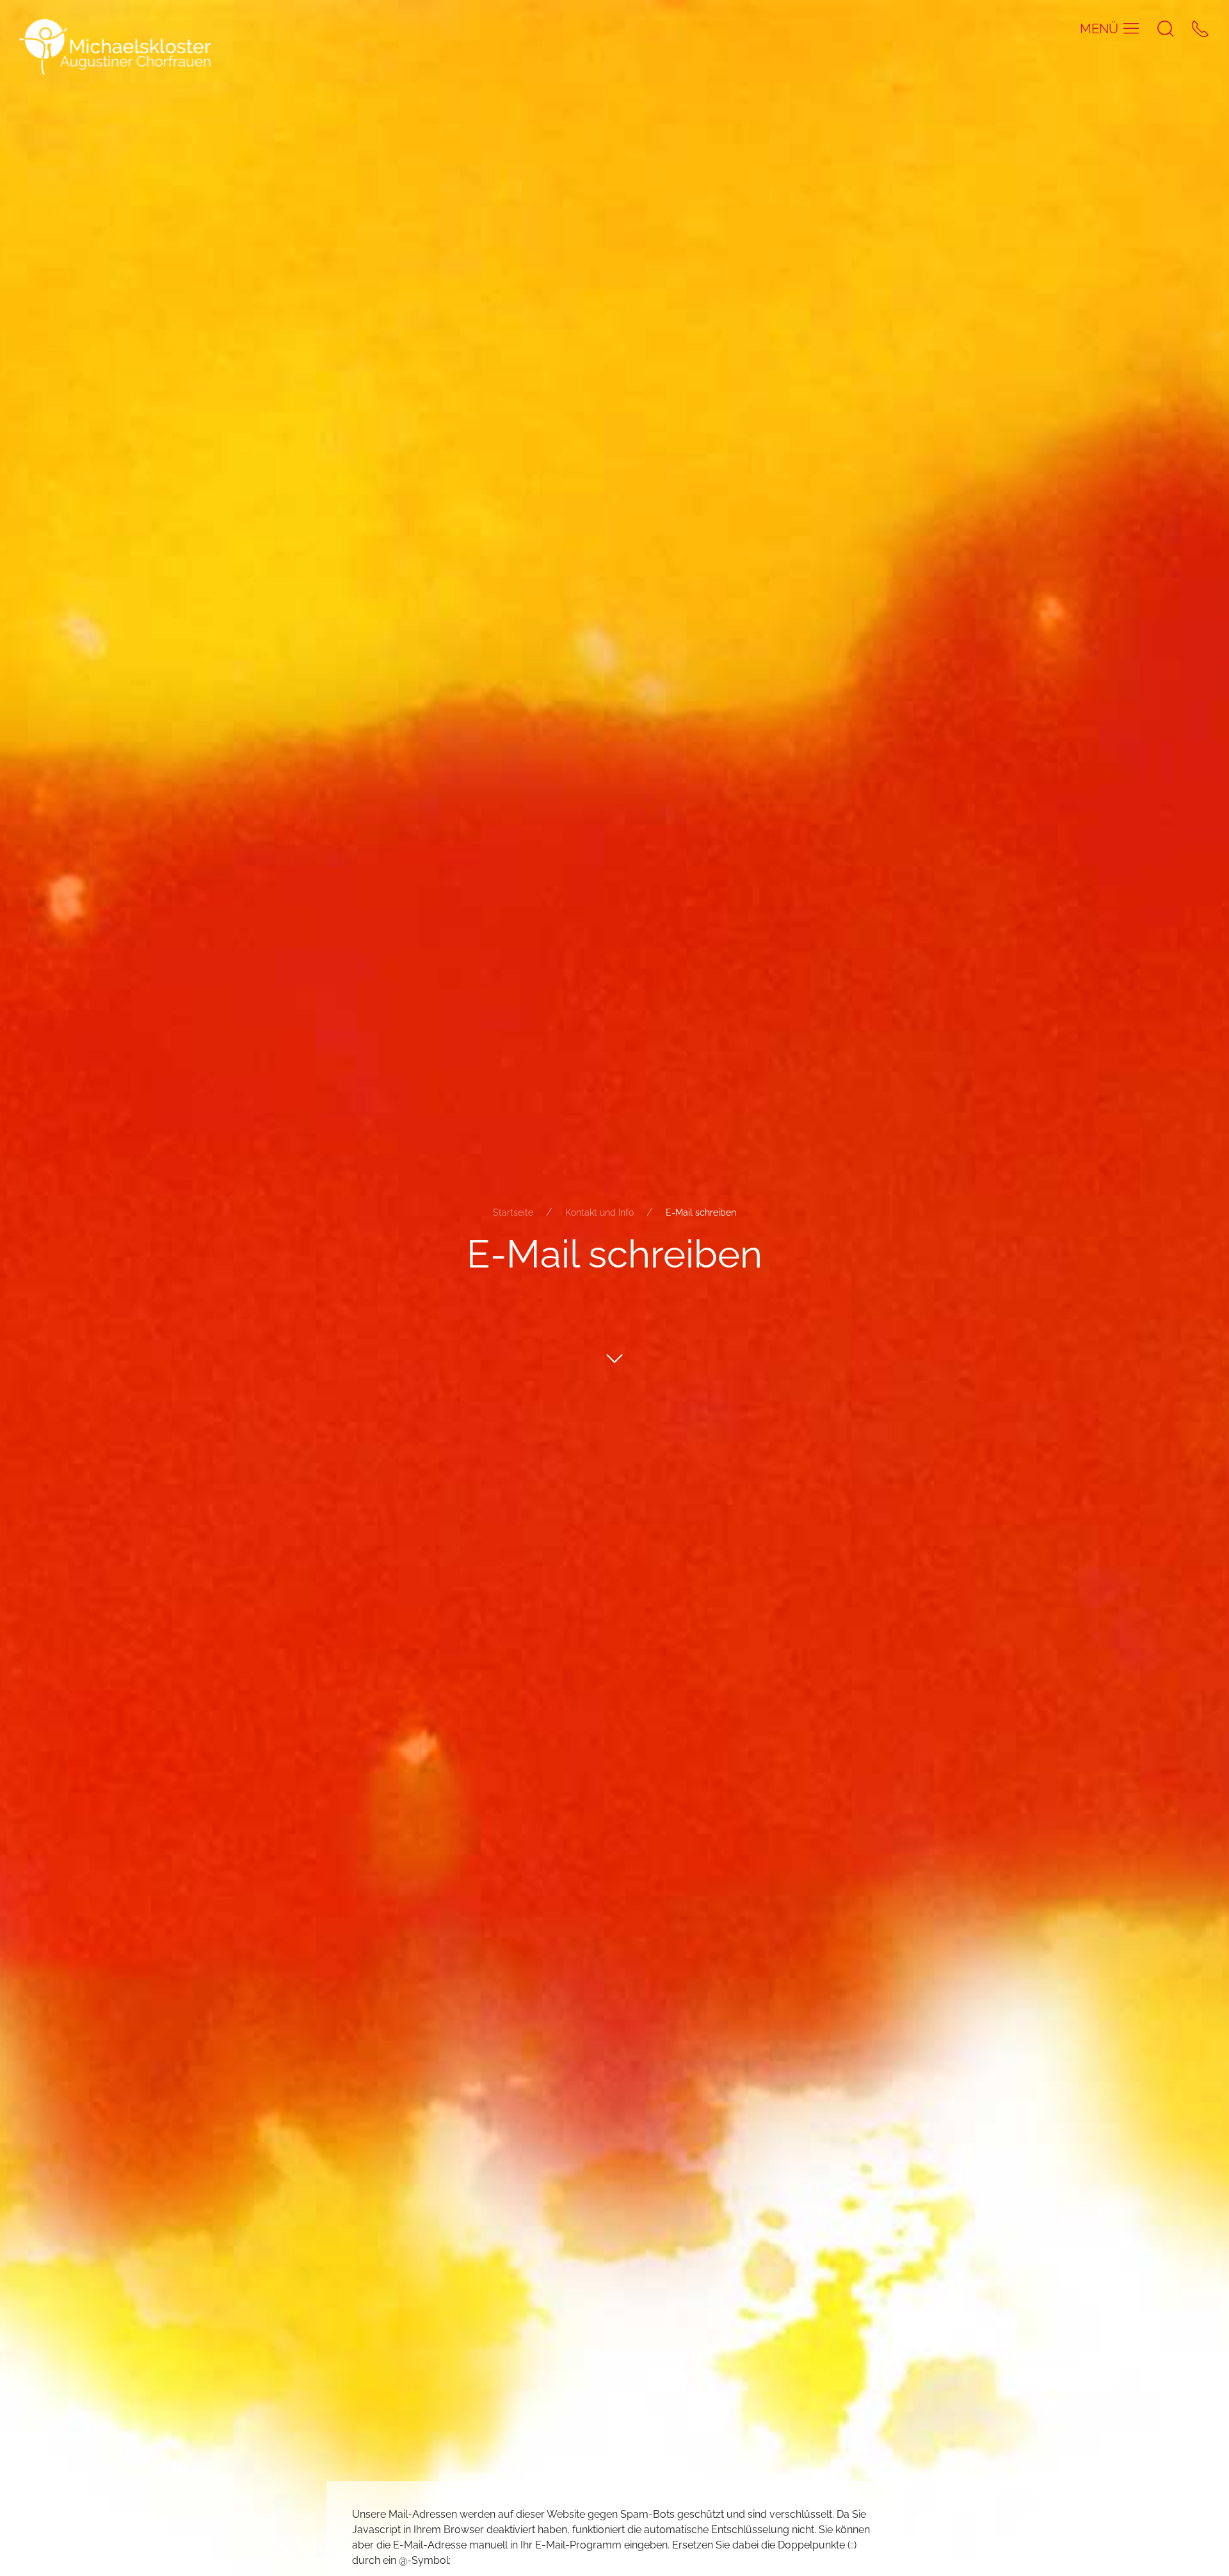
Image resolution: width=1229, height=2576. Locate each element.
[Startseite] (115, 46)
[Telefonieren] (1200, 28)
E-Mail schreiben (701, 1212)
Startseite (513, 1212)
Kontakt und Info (599, 1212)
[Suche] (1166, 28)
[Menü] (1131, 28)
